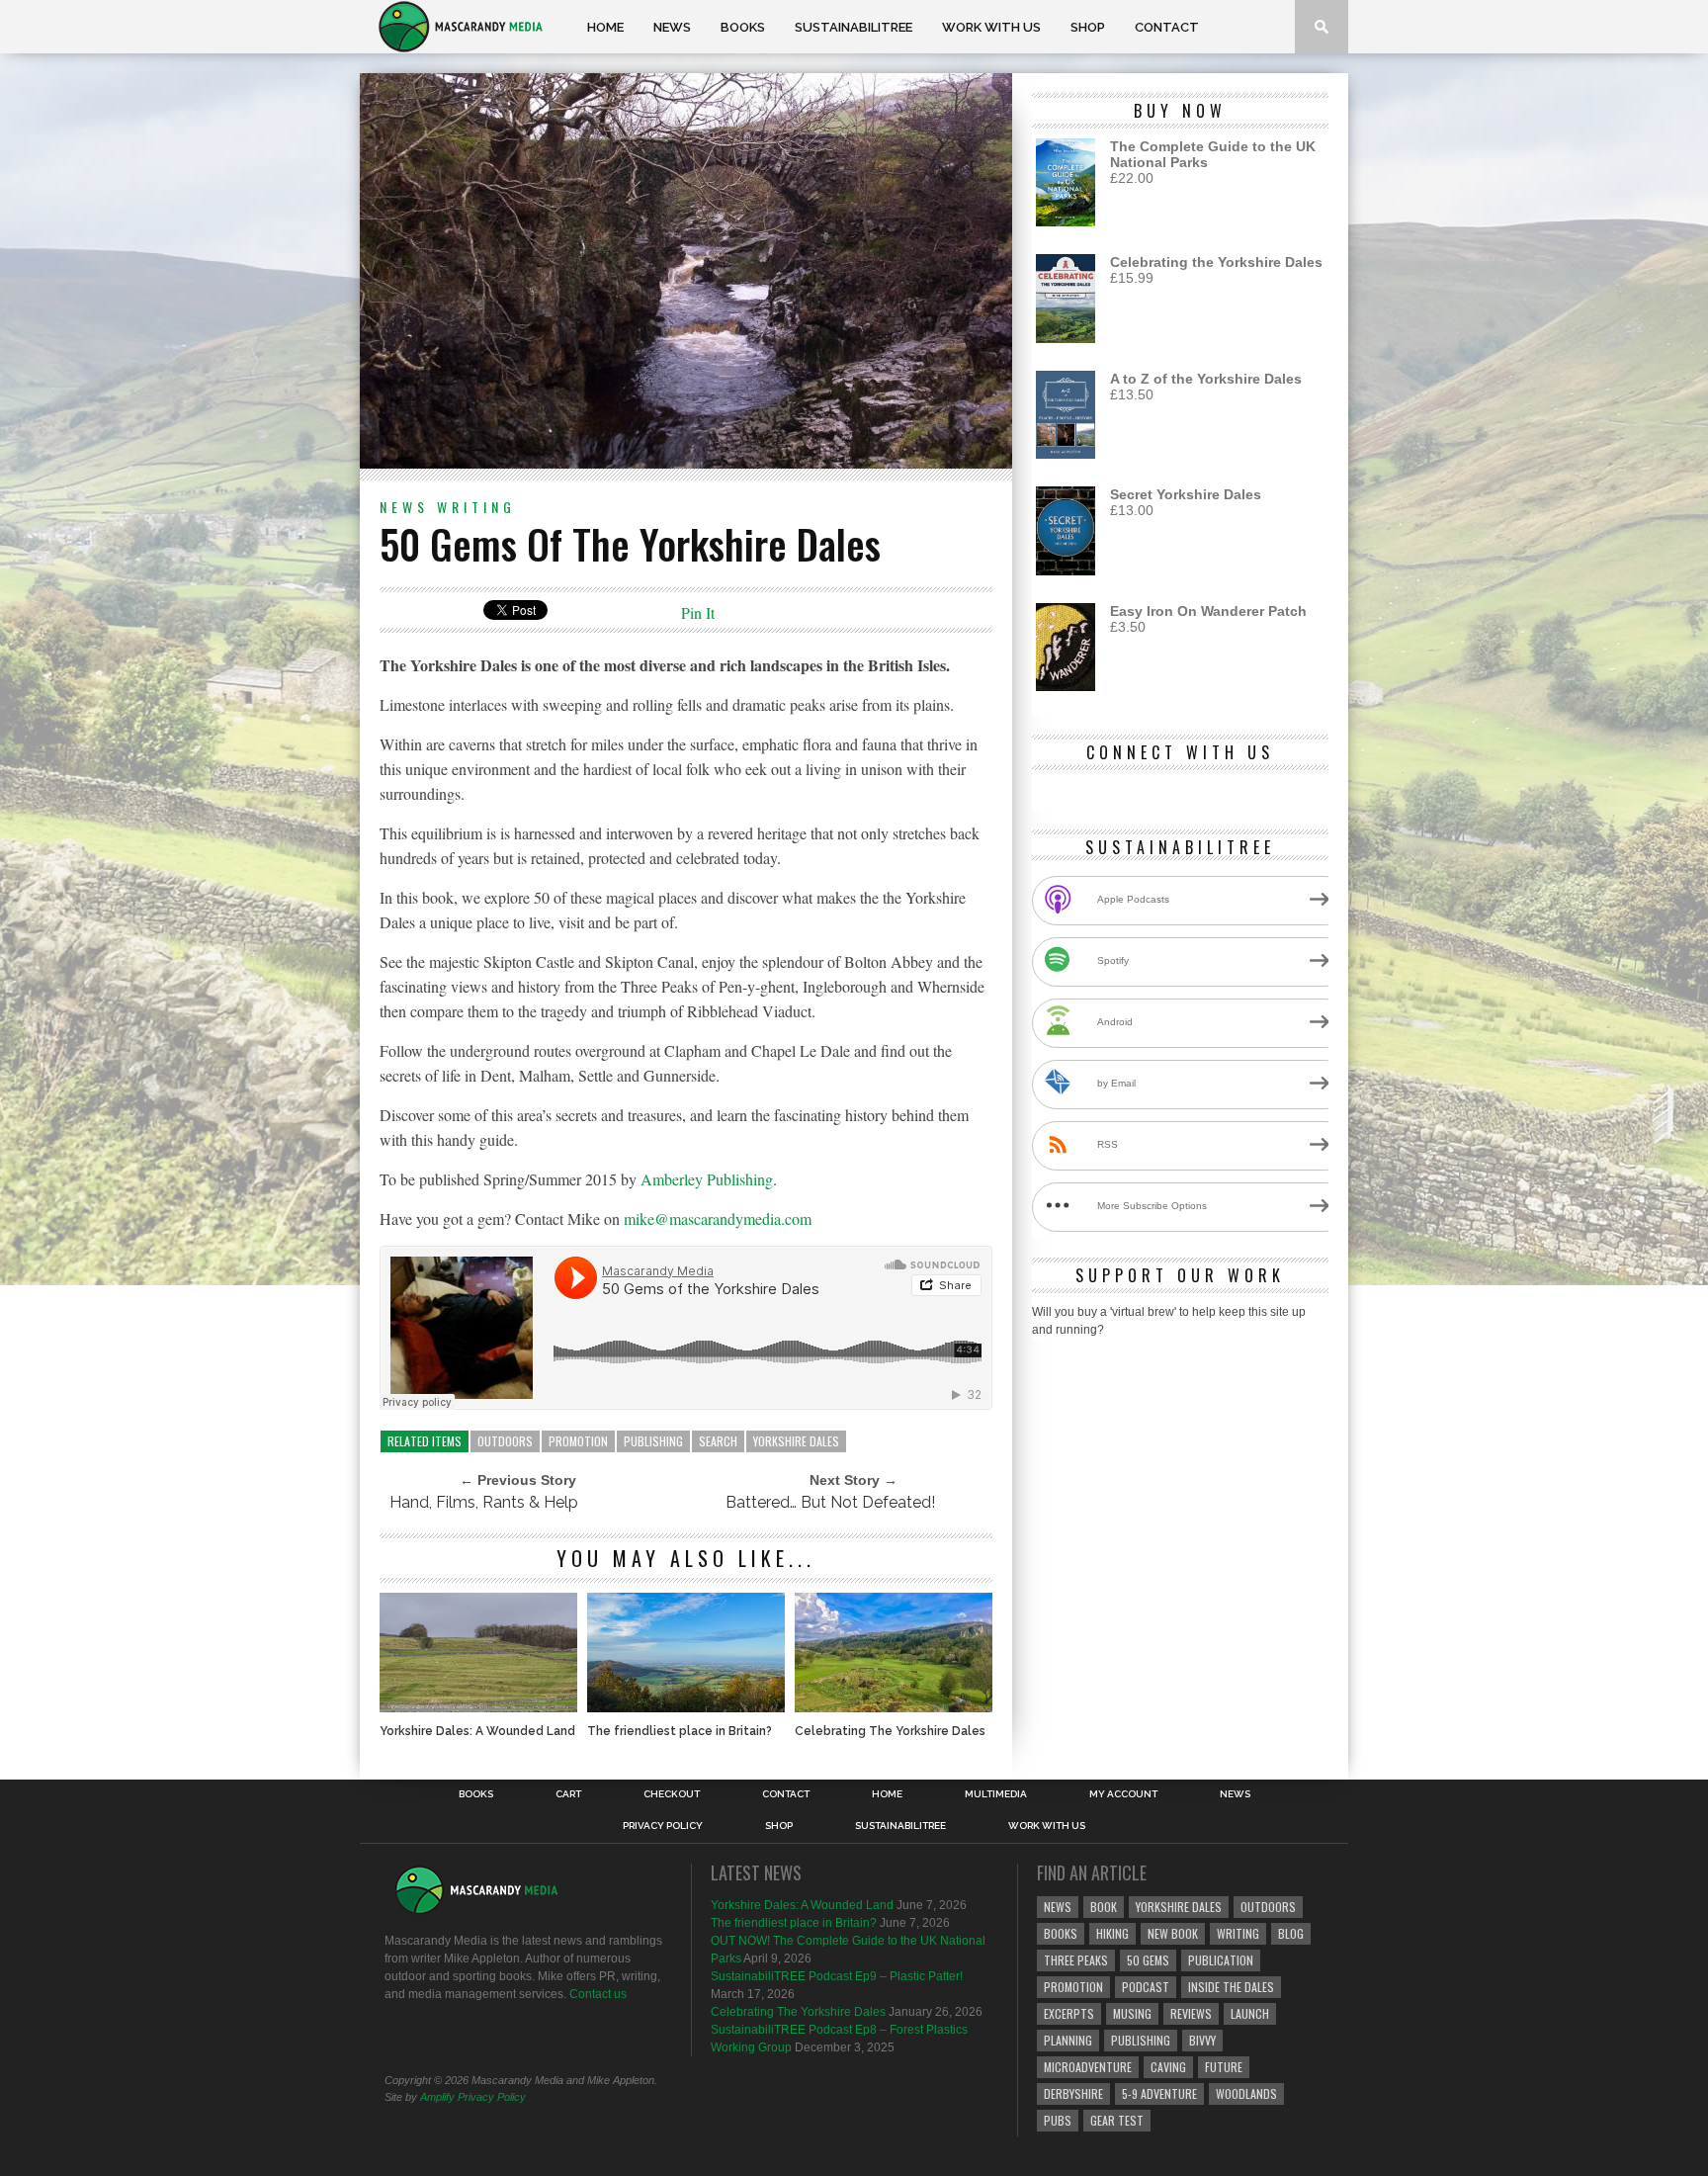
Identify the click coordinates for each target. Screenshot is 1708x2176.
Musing (1132, 2013)
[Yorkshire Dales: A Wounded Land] (478, 1707)
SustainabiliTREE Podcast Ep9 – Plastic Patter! (837, 1976)
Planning (1068, 2040)
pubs (1058, 2120)
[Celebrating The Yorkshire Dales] (894, 1707)
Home (605, 27)
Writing (476, 507)
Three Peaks (1076, 1960)
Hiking (1112, 1933)
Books (743, 27)
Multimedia (996, 1794)
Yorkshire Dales (796, 1441)
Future (1224, 2067)
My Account (1123, 1794)
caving (1168, 2067)
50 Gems (1148, 1960)
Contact (1167, 27)
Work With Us (991, 27)
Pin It (698, 612)
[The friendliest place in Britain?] (686, 1707)
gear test (1117, 2120)
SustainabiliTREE (854, 27)
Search (718, 1441)
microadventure (1088, 2067)
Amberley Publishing (707, 1179)
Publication (1221, 1960)
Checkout (672, 1794)
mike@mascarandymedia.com (718, 1219)
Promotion (578, 1441)
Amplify (437, 2097)
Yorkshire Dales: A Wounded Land (477, 1731)
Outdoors (505, 1441)
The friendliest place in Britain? (680, 1731)
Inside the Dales (1231, 1987)
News (672, 27)
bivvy (1202, 2040)
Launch (1250, 2013)
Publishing (653, 1441)
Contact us (598, 1994)
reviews (1191, 2013)
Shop (1088, 27)
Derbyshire (1073, 2093)
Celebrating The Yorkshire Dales (890, 1731)
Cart (568, 1794)
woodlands (1246, 2093)
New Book (1173, 1933)
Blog (1291, 1933)
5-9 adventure (1159, 2093)
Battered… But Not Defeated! (830, 1502)
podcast (1146, 1987)
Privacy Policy (663, 1826)
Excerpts (1069, 2013)
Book (1104, 1907)
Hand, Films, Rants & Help (484, 1502)
